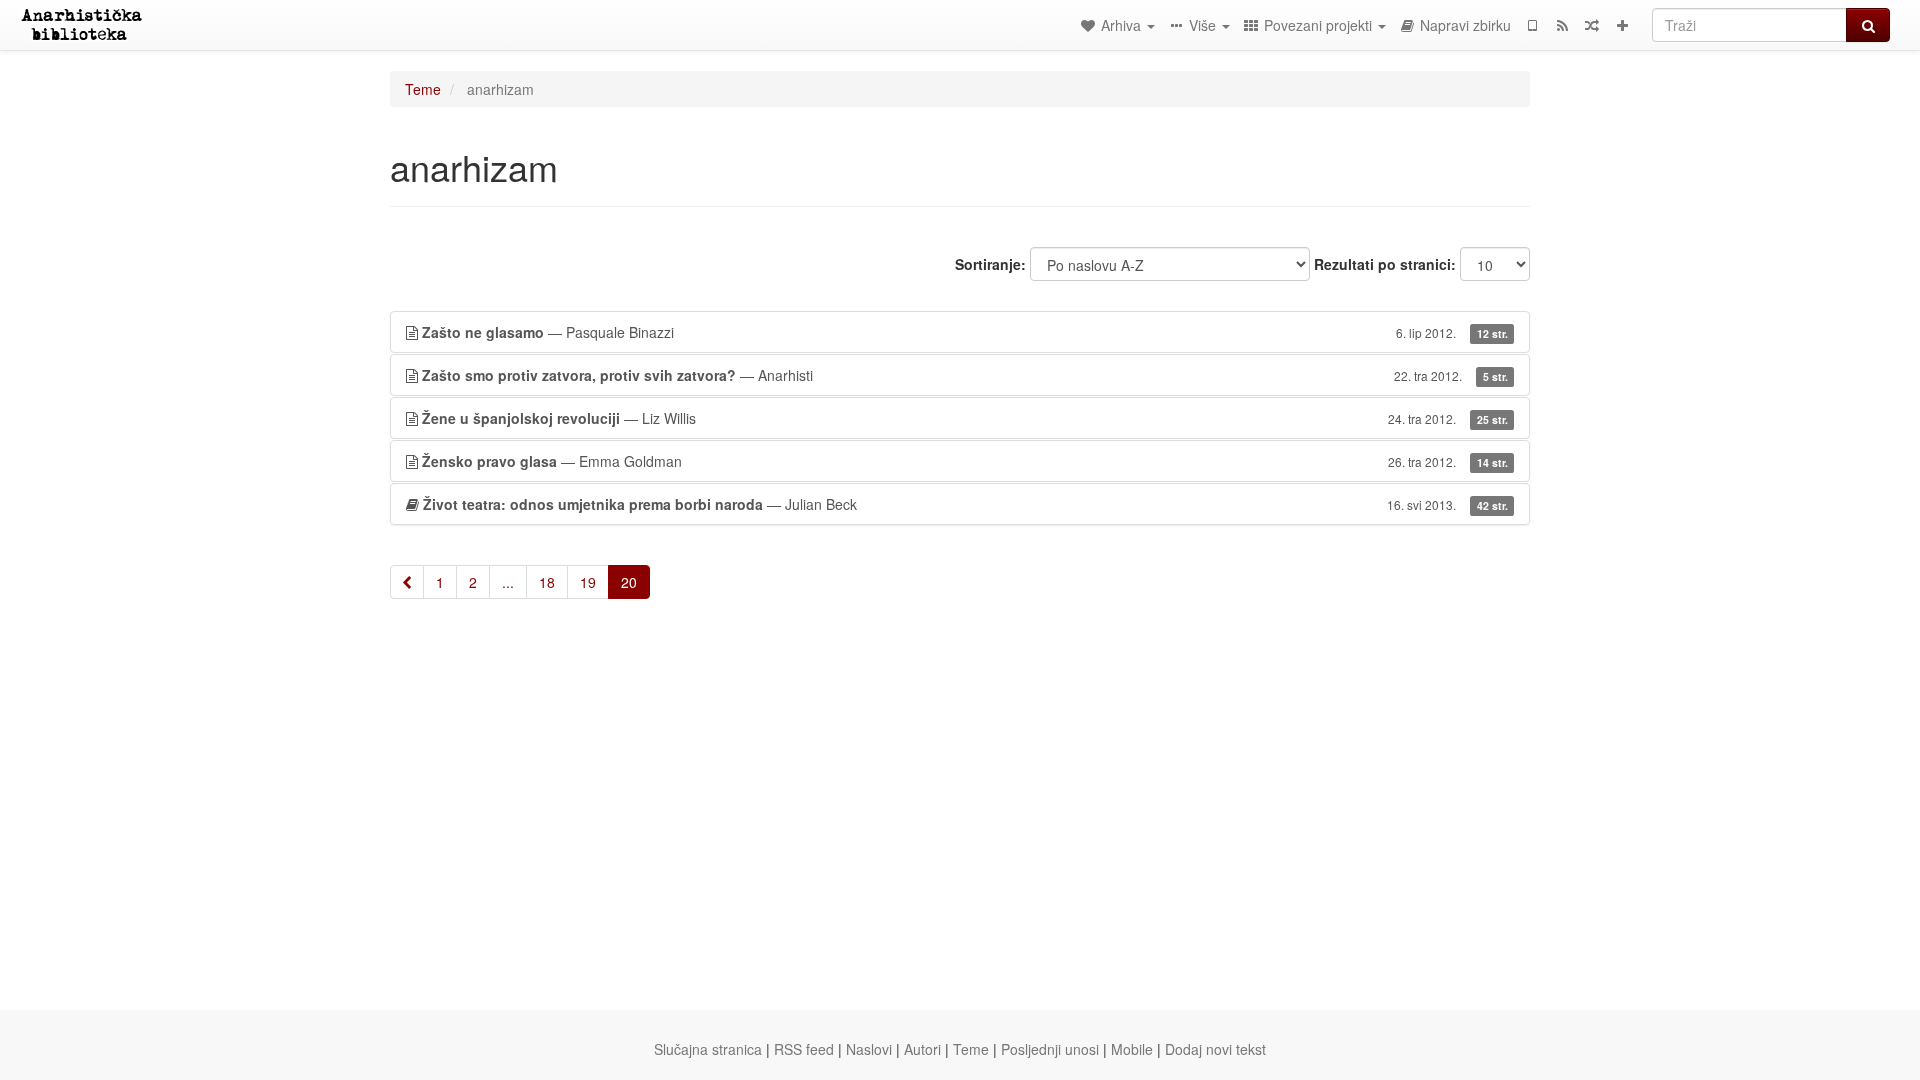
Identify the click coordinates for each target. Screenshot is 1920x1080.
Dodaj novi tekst (1215, 1049)
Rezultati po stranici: (1385, 264)
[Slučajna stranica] (1592, 25)
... (508, 582)
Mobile (1132, 1049)
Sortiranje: (990, 264)
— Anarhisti (965, 375)
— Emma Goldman (965, 461)
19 (588, 582)
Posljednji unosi (1050, 1049)
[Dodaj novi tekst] (1622, 25)
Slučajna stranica (708, 1049)
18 (547, 582)
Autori (922, 1049)
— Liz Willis (965, 418)
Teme (423, 89)
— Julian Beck (965, 504)
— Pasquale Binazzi (965, 332)
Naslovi (869, 1049)
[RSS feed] (1562, 25)
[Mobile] (1532, 25)
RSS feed (804, 1049)
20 (629, 582)
